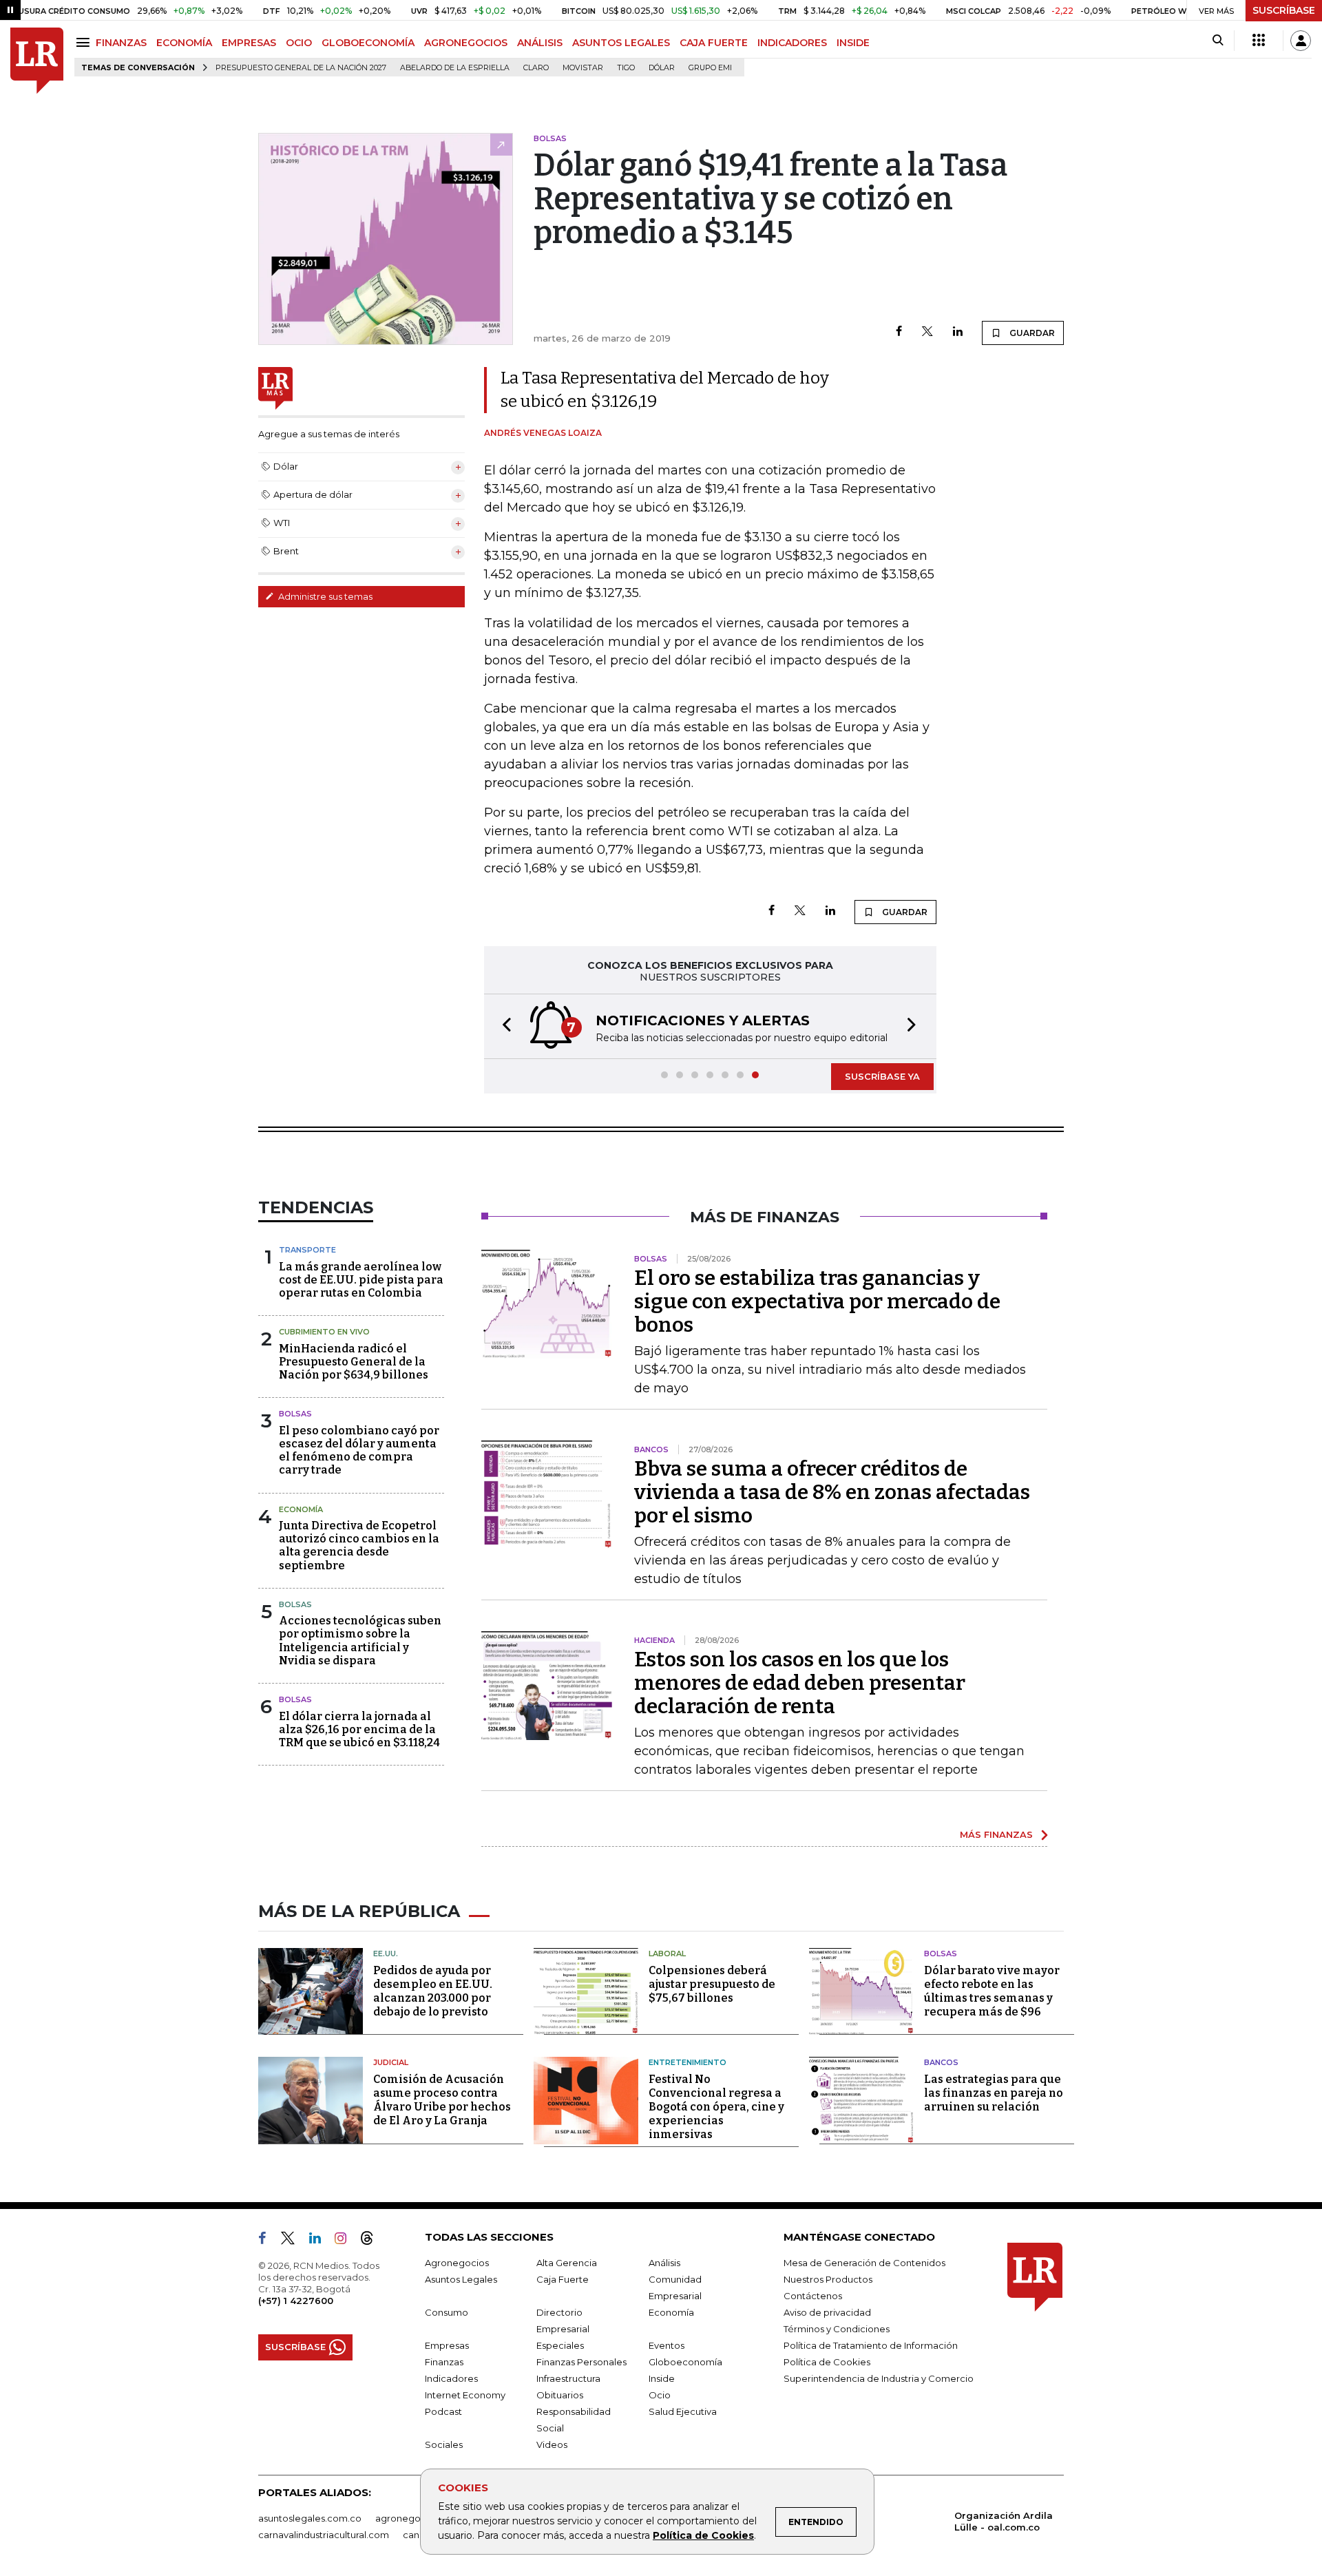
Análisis (664, 2263)
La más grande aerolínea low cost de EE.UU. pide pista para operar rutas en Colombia (361, 1280)
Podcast (443, 2411)
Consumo (447, 2312)
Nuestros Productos (828, 2279)
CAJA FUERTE (714, 43)
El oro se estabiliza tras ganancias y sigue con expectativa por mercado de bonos (817, 1301)
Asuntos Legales (461, 2279)
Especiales (560, 2345)
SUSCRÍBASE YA (882, 1076)
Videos (552, 2444)
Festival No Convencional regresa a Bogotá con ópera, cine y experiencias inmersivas (716, 2107)
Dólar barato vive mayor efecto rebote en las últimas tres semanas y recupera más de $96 (992, 1991)
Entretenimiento (688, 2062)
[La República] (37, 61)
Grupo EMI (710, 68)
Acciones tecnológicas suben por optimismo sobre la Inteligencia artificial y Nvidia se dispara (360, 1641)
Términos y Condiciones (837, 2329)
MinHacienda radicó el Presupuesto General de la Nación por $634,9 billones (354, 1362)
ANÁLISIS (540, 43)
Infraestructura (568, 2378)
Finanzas (444, 2362)
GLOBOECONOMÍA (368, 43)
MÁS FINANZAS (996, 1834)
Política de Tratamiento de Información (871, 2345)
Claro (536, 68)
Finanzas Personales (581, 2362)
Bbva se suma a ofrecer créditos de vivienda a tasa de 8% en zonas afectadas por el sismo (832, 1492)
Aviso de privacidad (827, 2312)
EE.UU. (386, 1954)
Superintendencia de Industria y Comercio (879, 2378)
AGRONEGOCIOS (466, 43)
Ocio (660, 2395)
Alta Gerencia (567, 2263)
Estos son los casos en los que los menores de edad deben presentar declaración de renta (800, 1683)
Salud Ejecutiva (683, 2411)
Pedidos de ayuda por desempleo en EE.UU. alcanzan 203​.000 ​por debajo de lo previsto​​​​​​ (433, 1991)
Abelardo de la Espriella (455, 68)
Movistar (583, 68)
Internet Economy (465, 2395)
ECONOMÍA (184, 43)
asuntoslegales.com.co (310, 2518)
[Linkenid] (321, 2241)
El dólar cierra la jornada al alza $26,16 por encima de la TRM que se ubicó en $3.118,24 (359, 1729)
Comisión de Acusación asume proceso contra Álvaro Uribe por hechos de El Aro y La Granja (442, 2100)
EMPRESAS (249, 43)
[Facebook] (899, 332)
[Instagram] (346, 2241)
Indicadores (451, 2378)
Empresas (447, 2345)
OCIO (299, 43)
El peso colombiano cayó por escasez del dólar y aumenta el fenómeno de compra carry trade (359, 1451)
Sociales (444, 2444)
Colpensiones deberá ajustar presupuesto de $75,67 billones (712, 1984)
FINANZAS (121, 43)
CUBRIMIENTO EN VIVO (324, 1332)
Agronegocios (457, 2263)
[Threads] (373, 2241)
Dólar (662, 68)
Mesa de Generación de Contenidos (864, 2263)
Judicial (391, 2062)
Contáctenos (813, 2296)
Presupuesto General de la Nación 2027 (301, 68)
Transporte (307, 1250)
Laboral (667, 1954)
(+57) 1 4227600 (296, 2301)
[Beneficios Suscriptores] (1259, 41)
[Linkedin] (958, 332)
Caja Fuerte (563, 2279)
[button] (503, 1026)
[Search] (1218, 41)
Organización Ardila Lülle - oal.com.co (1004, 2521)
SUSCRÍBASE (1284, 10)
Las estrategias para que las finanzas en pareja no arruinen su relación (994, 2093)
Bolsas (295, 1414)
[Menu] (85, 42)
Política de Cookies (703, 2535)
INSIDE (853, 43)
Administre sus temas (324, 596)
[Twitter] (927, 332)
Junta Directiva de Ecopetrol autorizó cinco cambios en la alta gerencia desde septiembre (359, 1546)
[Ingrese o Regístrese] (1301, 41)
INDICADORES (792, 43)
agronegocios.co (414, 2518)
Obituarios (560, 2395)
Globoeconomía (685, 2362)
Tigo (626, 68)
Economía (301, 1509)
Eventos (667, 2345)
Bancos (941, 2062)
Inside (662, 2378)
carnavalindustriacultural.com (324, 2535)
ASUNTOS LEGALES (621, 43)
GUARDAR (1031, 333)
